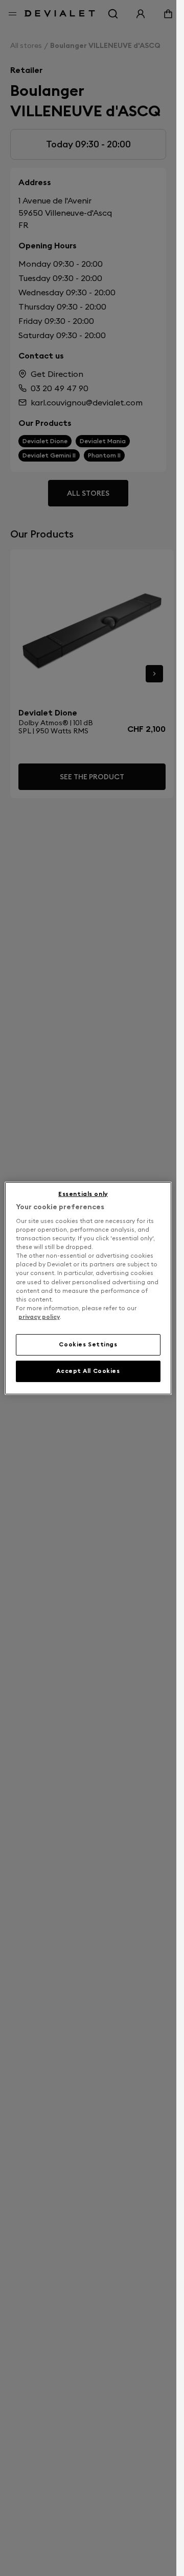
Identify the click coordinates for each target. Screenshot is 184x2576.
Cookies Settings (88, 1344)
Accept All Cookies (88, 1371)
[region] (88, 1288)
